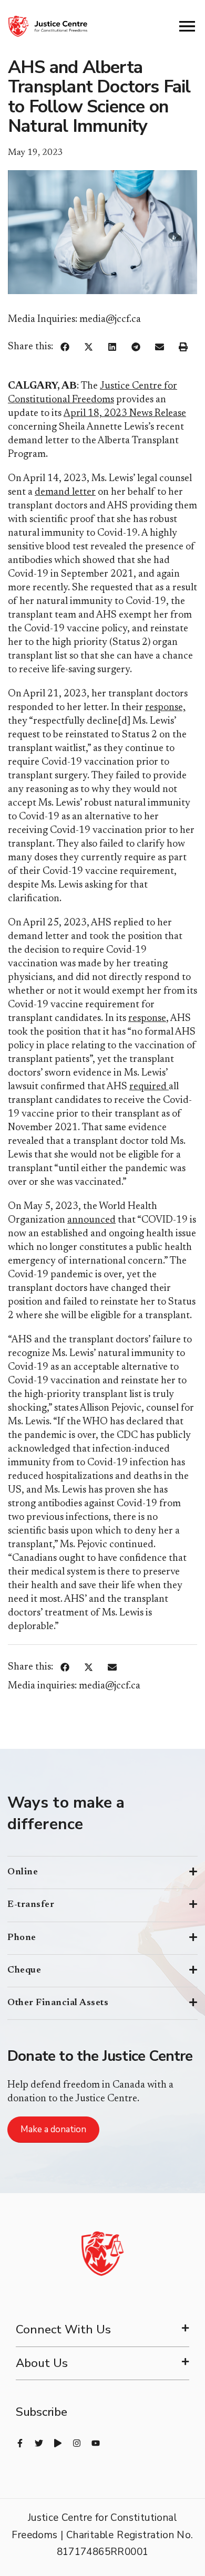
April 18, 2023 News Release (125, 414)
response (147, 1019)
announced (91, 1220)
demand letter (65, 492)
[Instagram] (77, 2443)
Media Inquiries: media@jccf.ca (74, 320)
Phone (22, 1938)
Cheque (24, 1970)
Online (23, 1872)
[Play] (58, 2443)
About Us (42, 2363)
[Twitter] (39, 2443)
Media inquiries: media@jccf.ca (74, 1686)
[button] (65, 347)
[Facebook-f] (20, 2443)
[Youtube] (96, 2443)
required (149, 1087)
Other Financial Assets (58, 2003)
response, (165, 708)
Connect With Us (63, 2329)
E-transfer (31, 1905)
